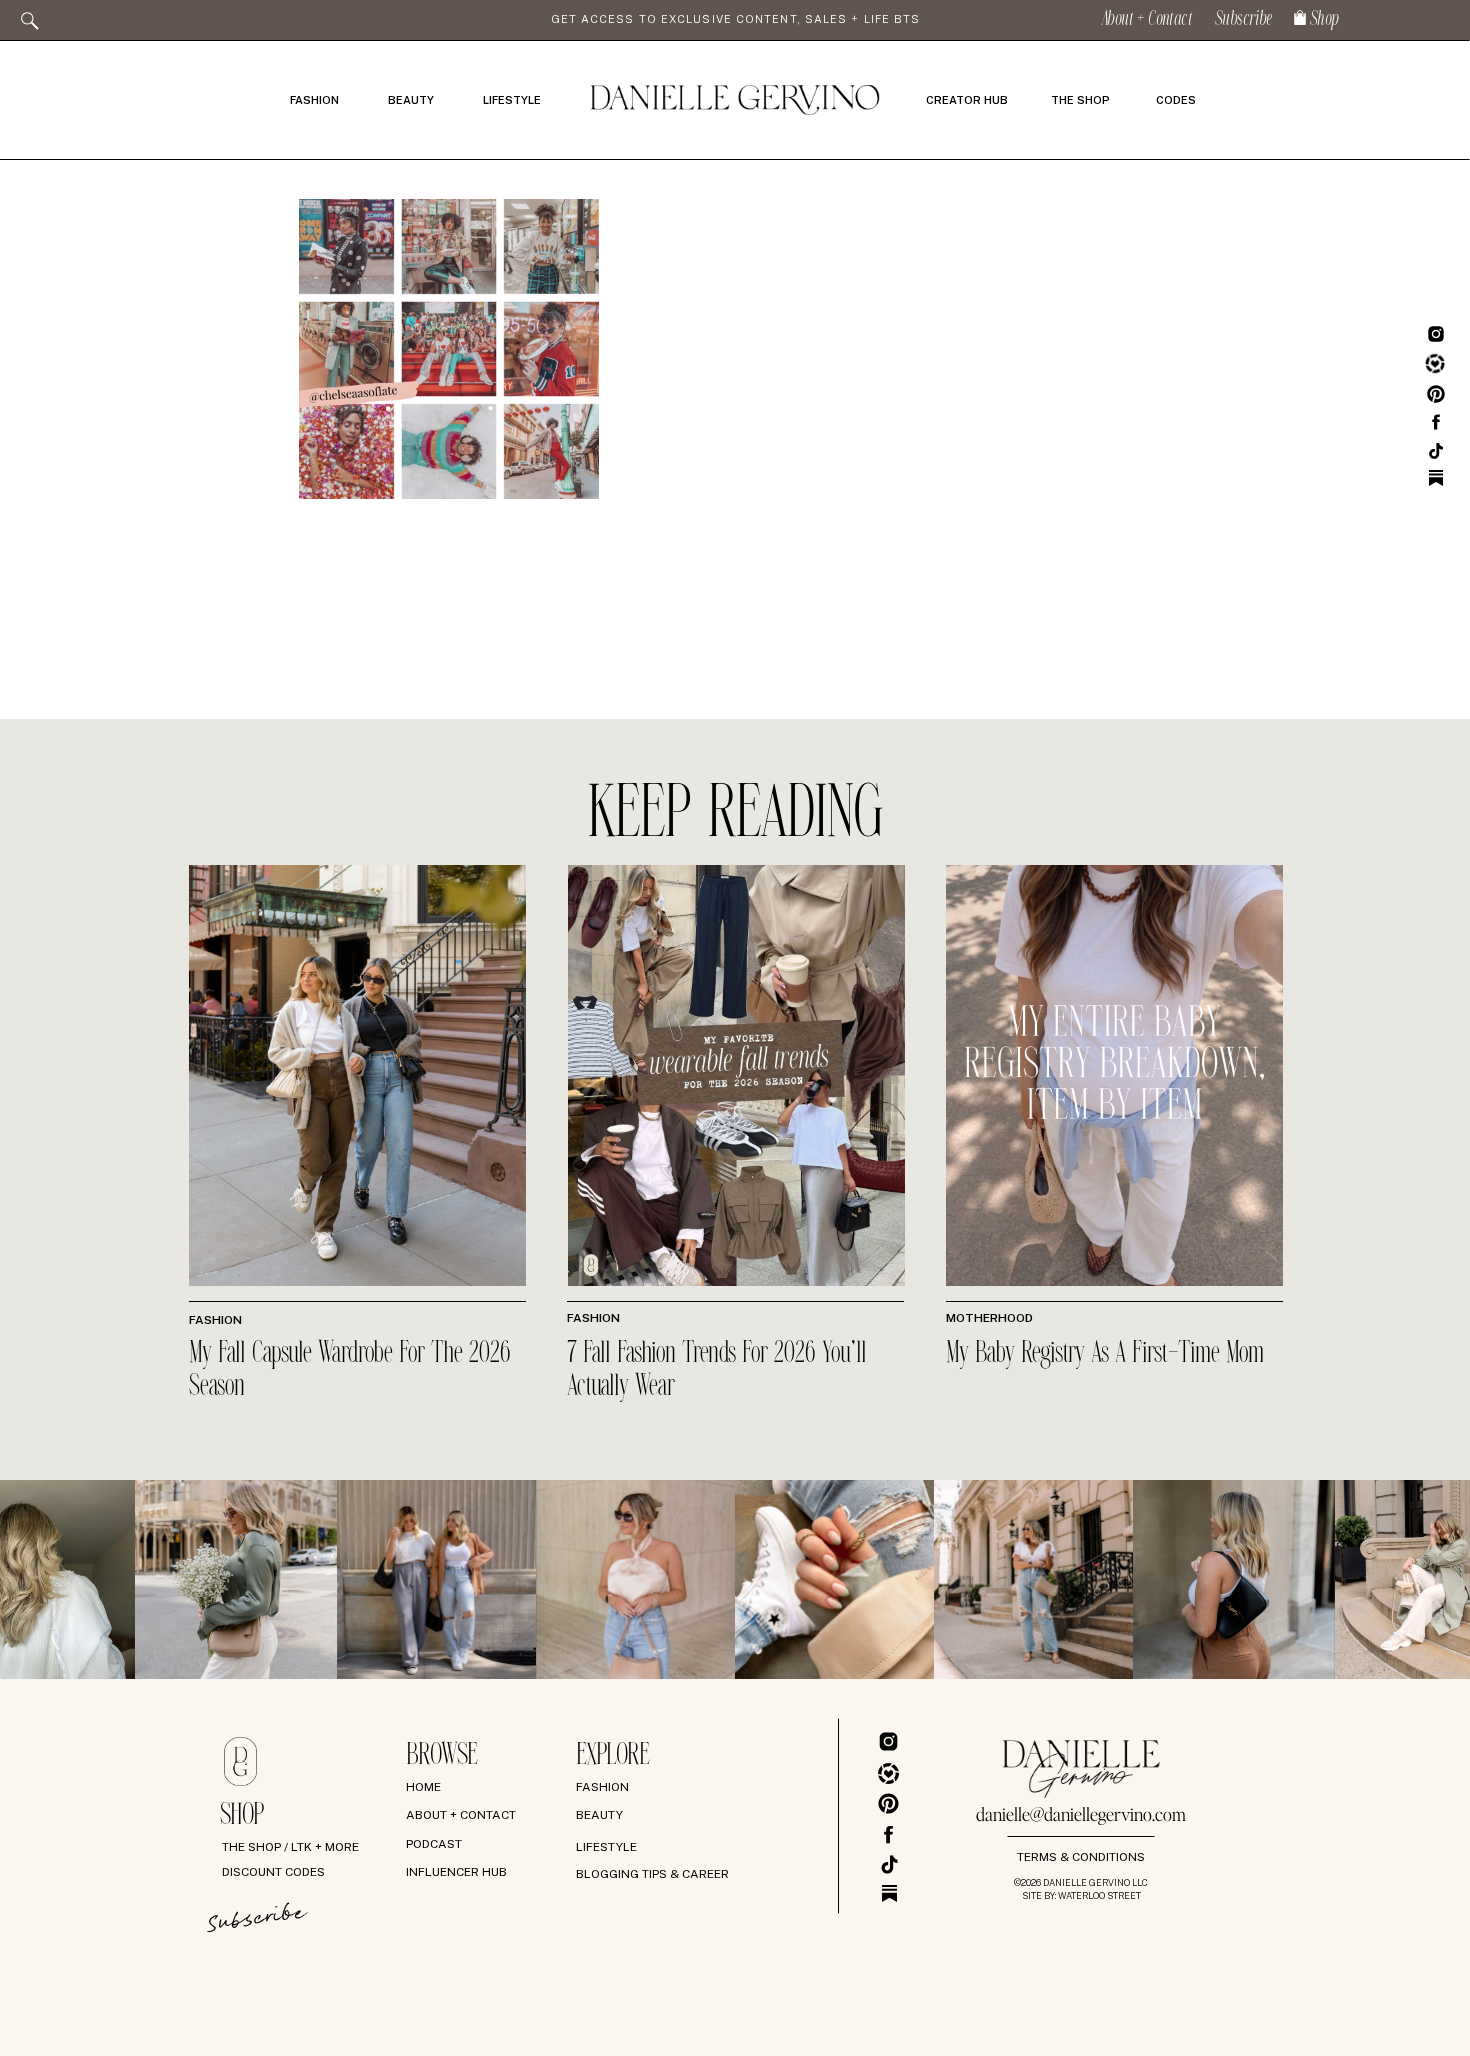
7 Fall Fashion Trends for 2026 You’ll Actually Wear (717, 1370)
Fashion (215, 1320)
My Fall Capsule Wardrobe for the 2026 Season (350, 1370)
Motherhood (989, 1318)
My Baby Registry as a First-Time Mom (1105, 1354)
